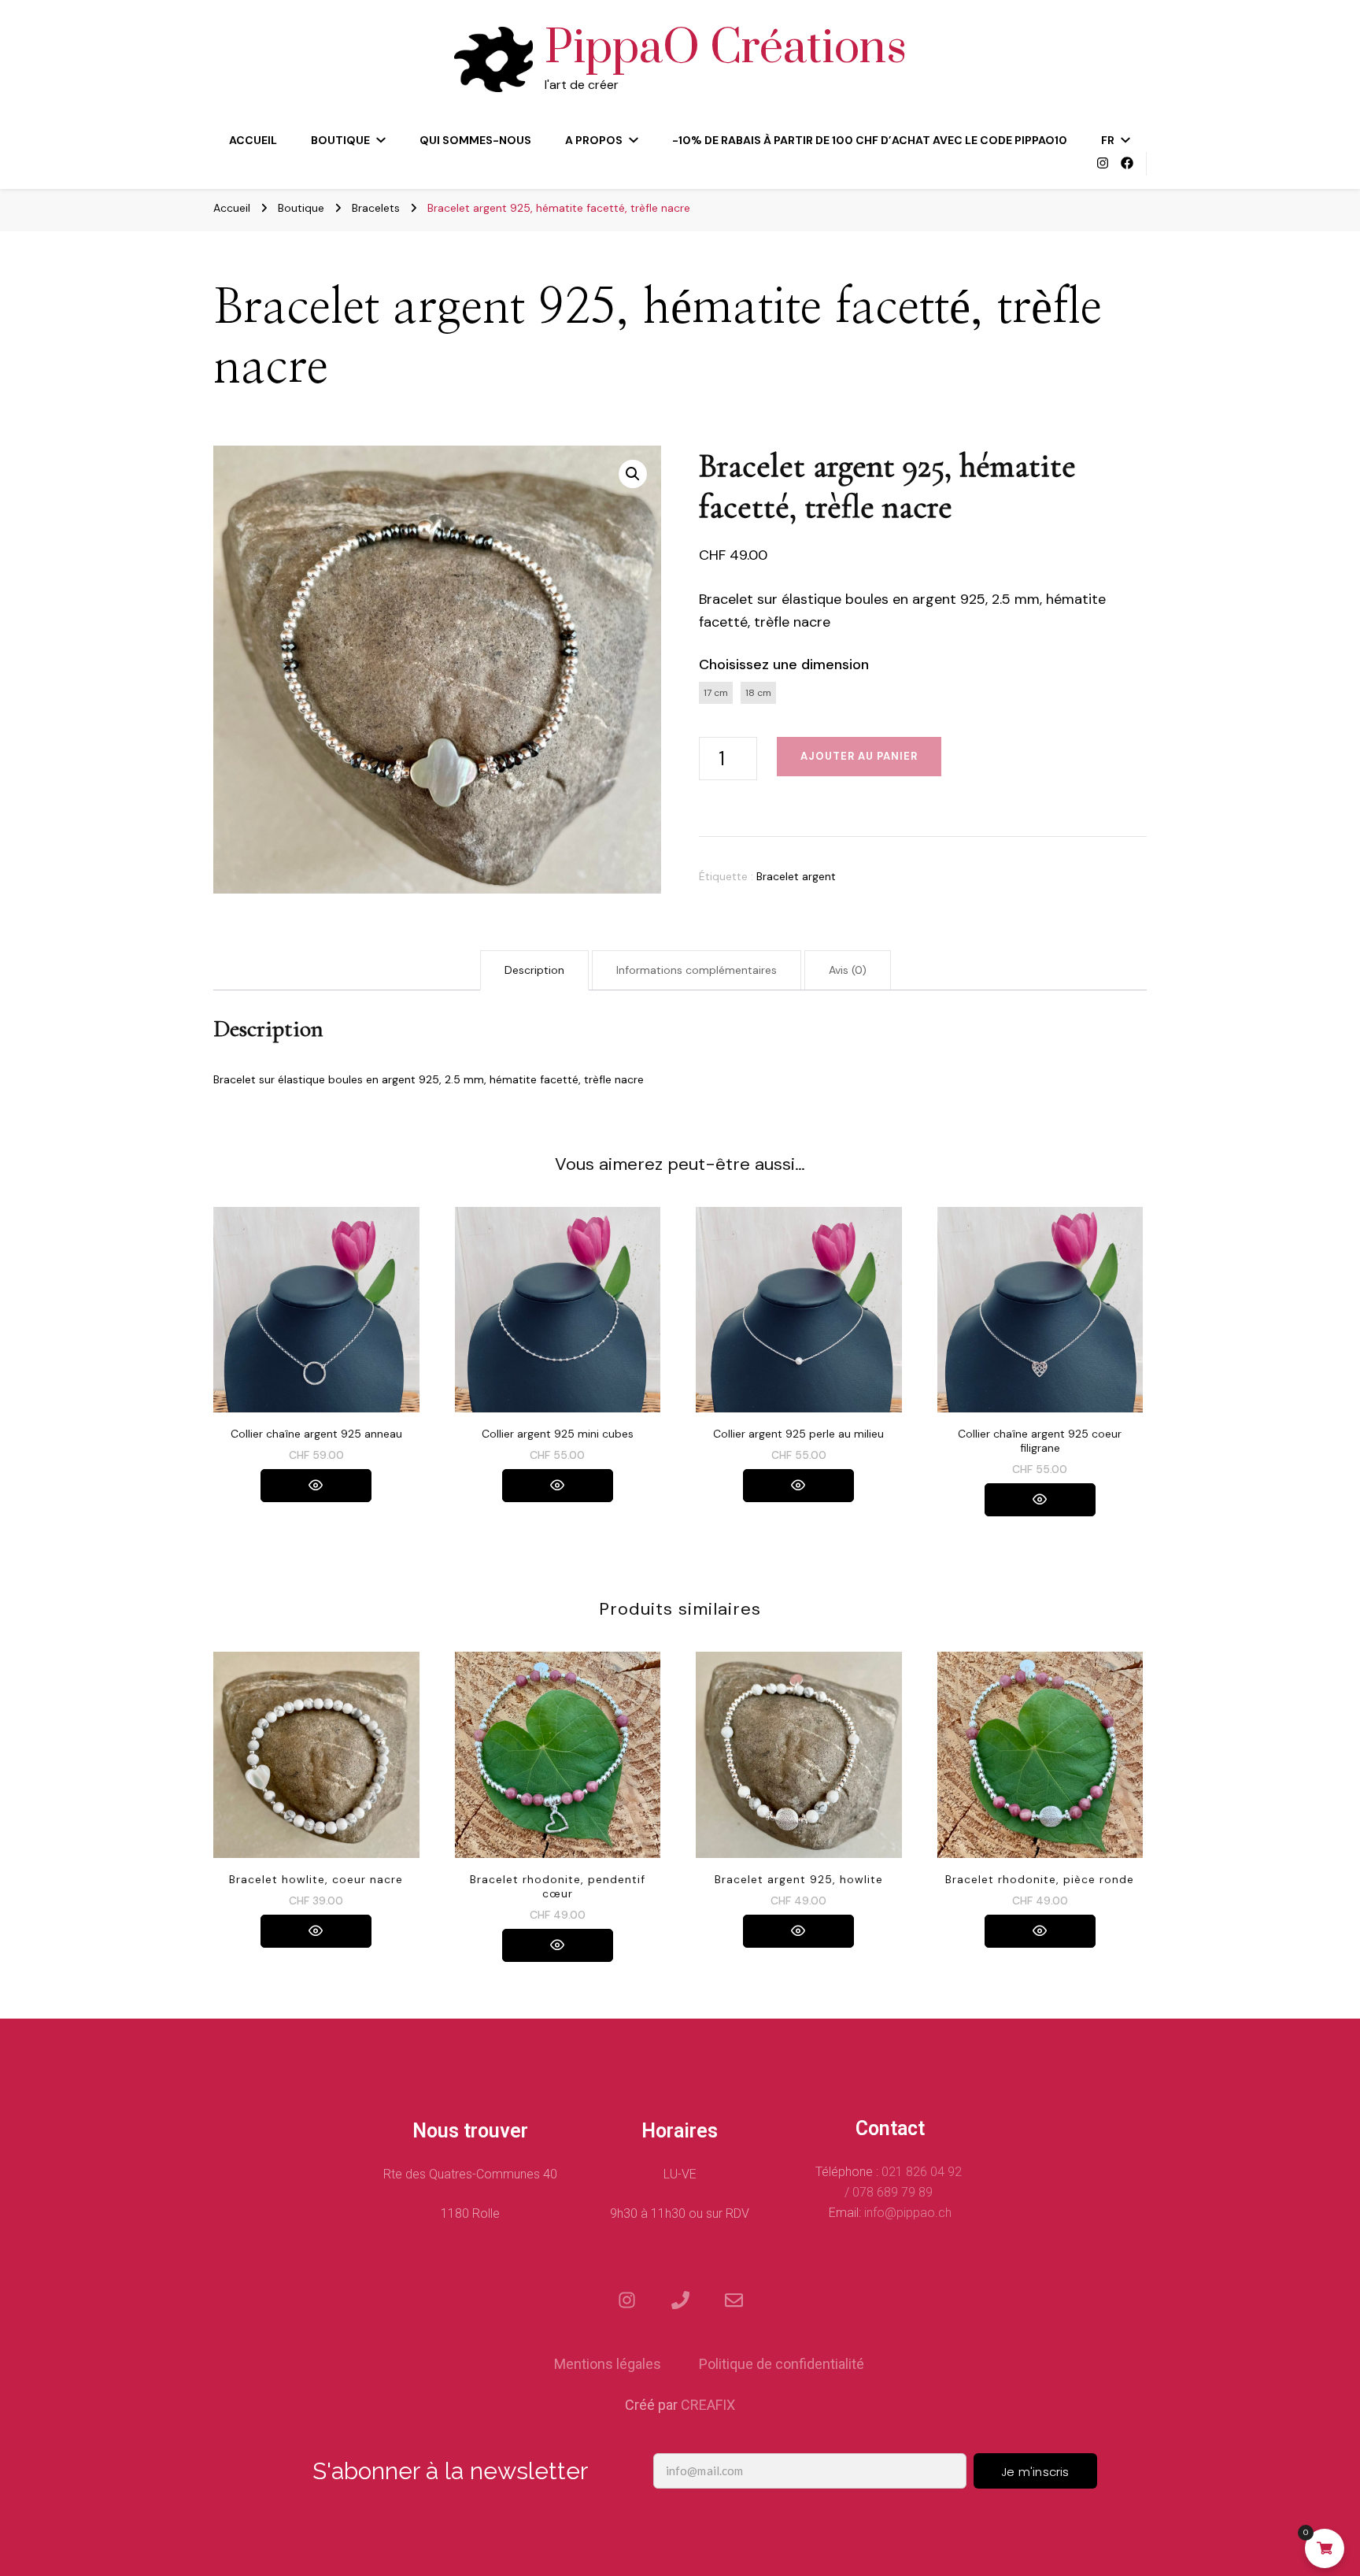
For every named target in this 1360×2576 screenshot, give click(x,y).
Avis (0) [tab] (848, 970)
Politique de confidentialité (782, 2364)
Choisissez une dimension (784, 664)
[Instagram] (626, 2300)
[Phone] (680, 2300)
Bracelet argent (796, 876)
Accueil (253, 140)
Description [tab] (534, 970)
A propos (594, 140)
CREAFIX (708, 2405)
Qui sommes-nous (475, 140)
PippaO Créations (726, 49)
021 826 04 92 (923, 2172)
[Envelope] (734, 2300)
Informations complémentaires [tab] (697, 970)
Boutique (340, 140)
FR (1108, 140)
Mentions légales (608, 2364)
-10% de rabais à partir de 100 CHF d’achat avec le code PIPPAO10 (870, 140)
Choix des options (316, 1322)
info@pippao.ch (908, 2213)
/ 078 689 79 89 (890, 2192)
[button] (633, 474)
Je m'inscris (1035, 2472)
